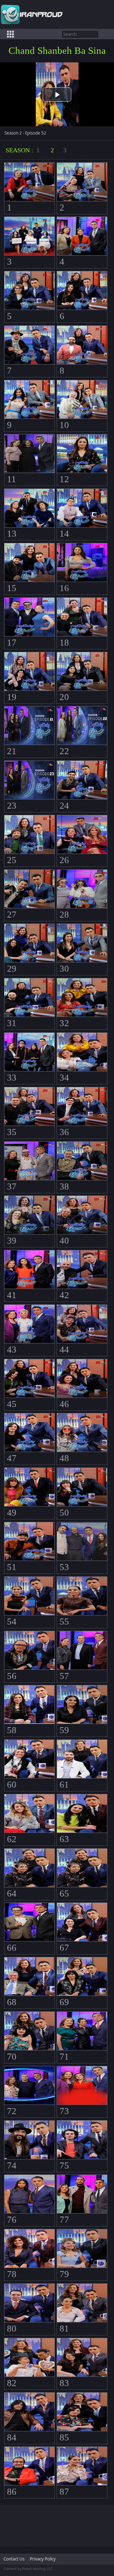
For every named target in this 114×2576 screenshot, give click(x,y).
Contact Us (14, 2559)
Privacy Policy (43, 2559)
